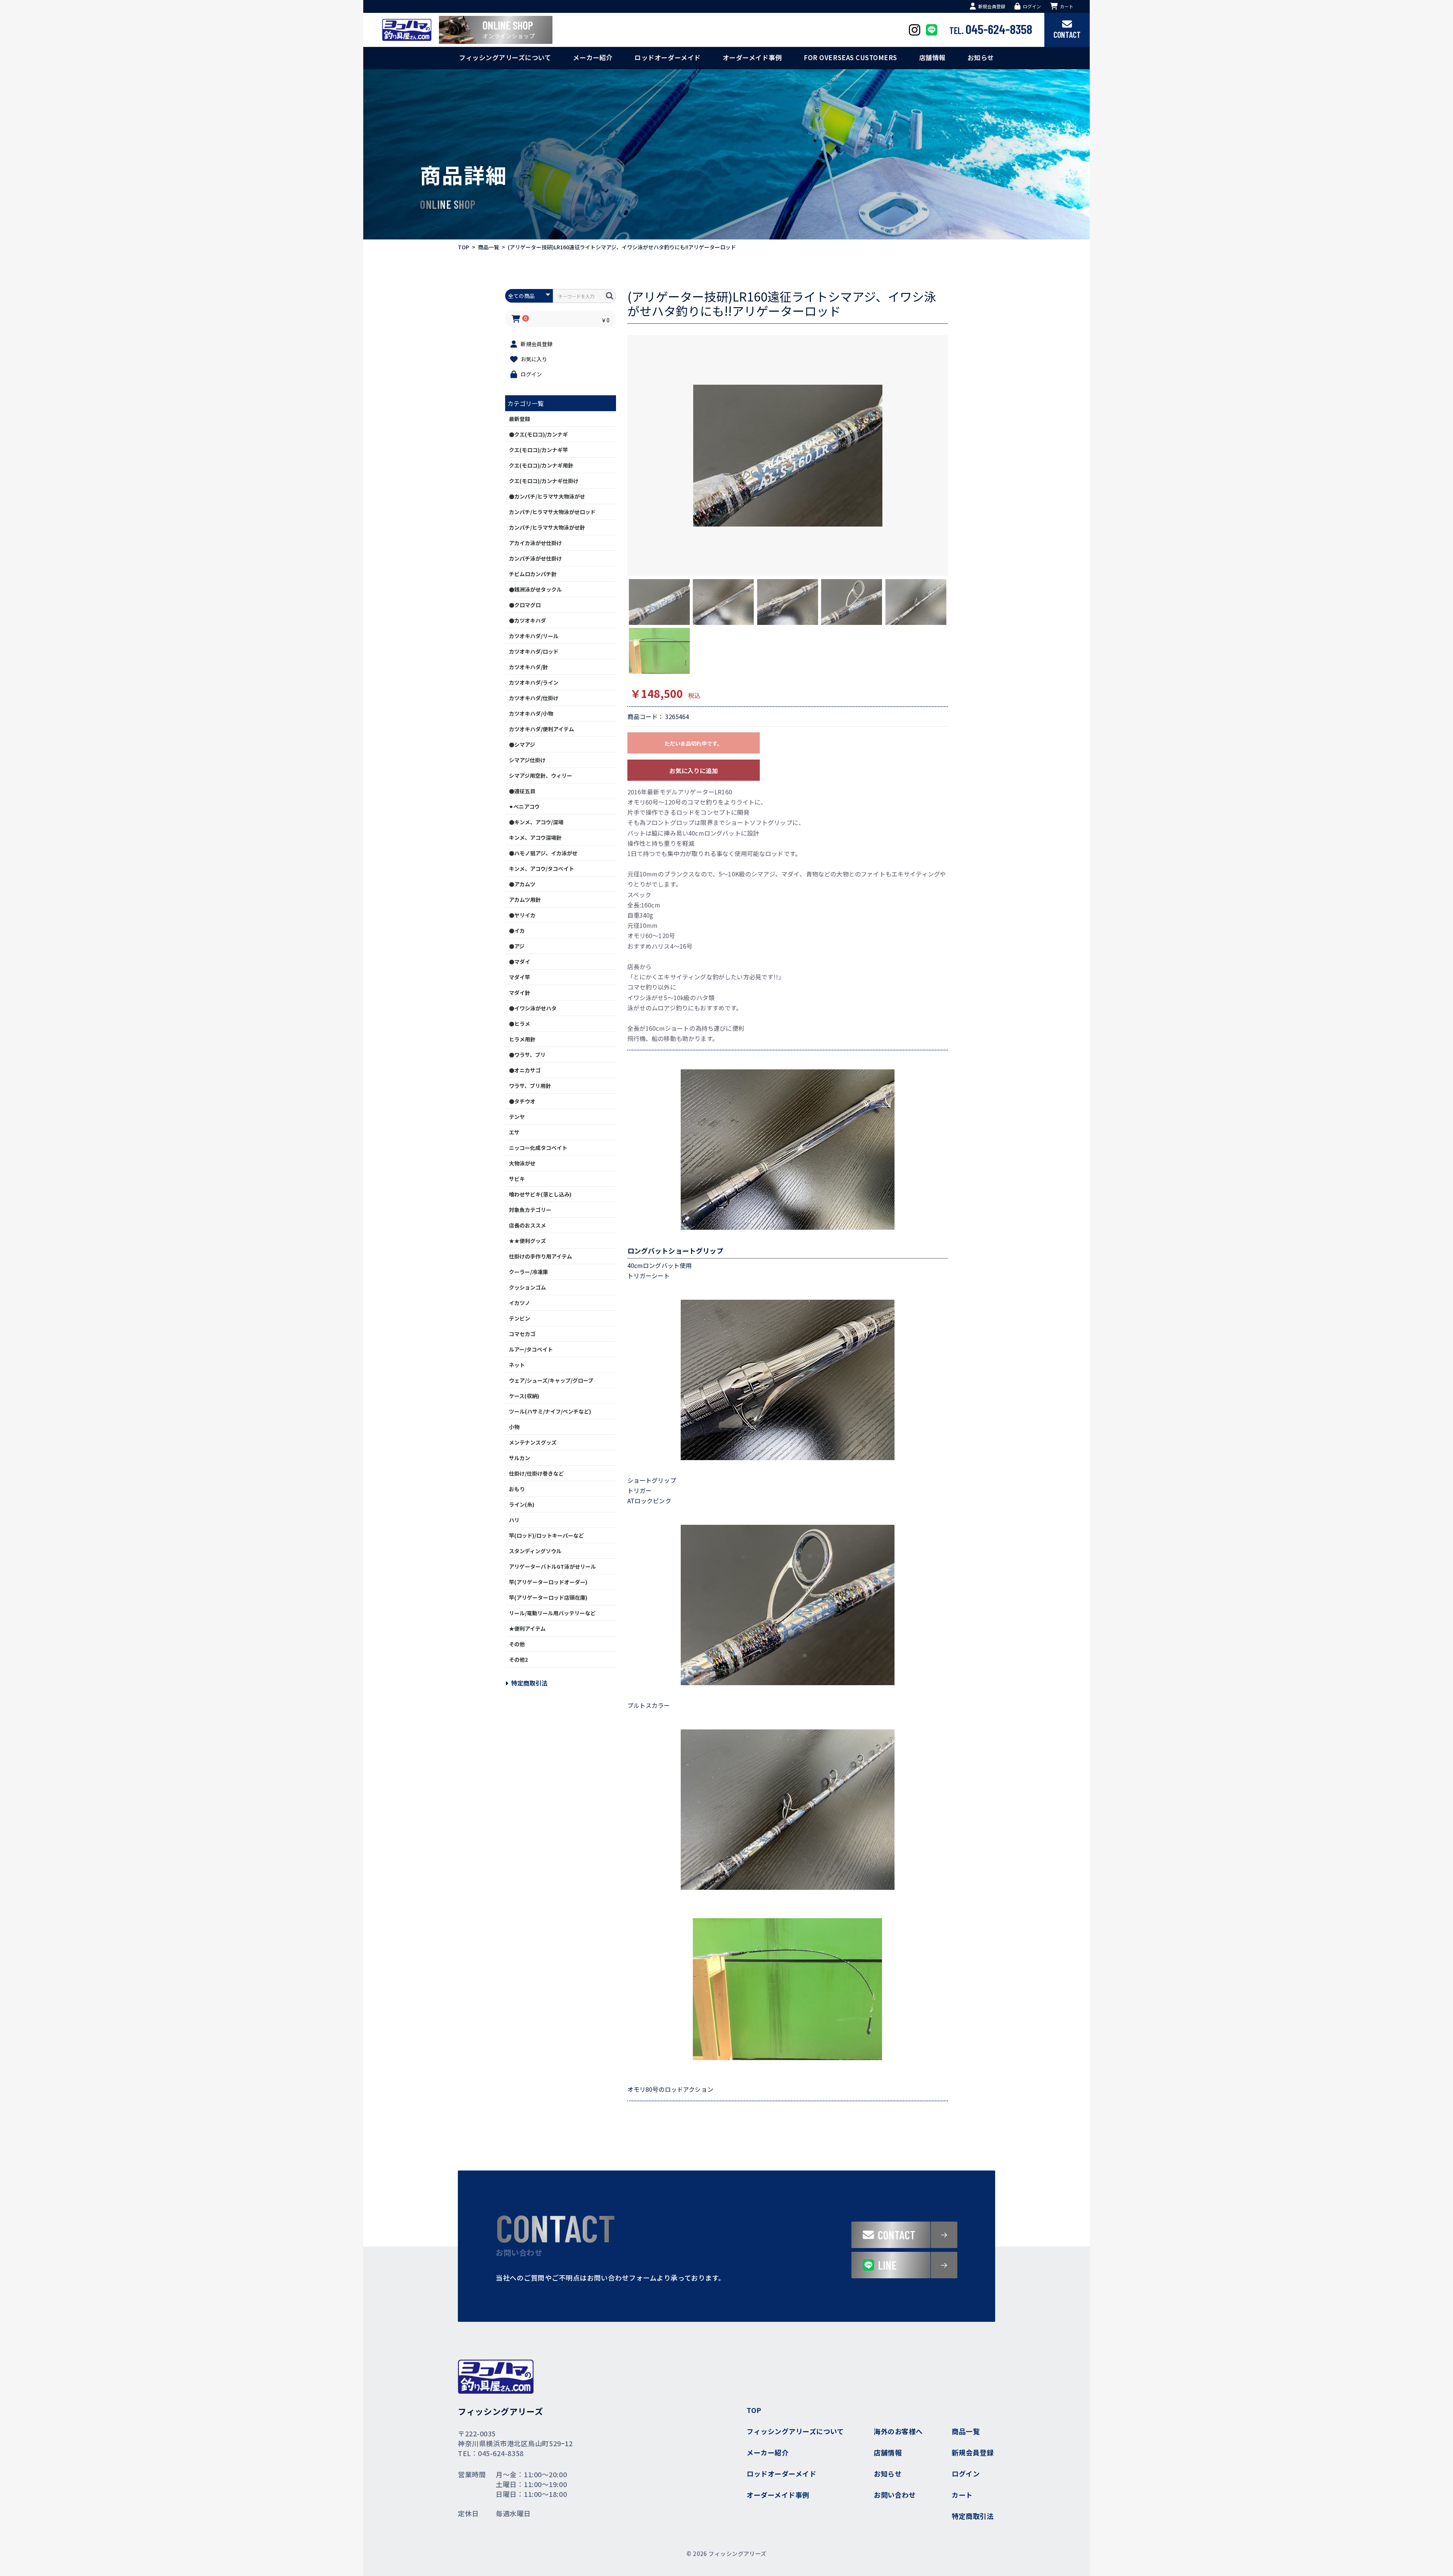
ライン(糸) (522, 1504)
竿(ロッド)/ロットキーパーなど (546, 1535)
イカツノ (520, 1303)
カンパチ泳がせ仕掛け (535, 558)
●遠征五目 (522, 791)
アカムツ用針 (525, 900)
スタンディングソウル (535, 1551)
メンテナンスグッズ (533, 1442)
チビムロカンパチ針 (533, 574)
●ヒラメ (520, 1024)
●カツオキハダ (527, 620)
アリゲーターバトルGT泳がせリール (552, 1566)
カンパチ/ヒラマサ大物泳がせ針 (547, 527)
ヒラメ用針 (522, 1039)
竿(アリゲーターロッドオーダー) (548, 1582)
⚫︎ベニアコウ (524, 806)
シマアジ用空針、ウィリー (541, 775)
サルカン (520, 1458)
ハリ (514, 1520)
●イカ (517, 931)
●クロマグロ (525, 605)
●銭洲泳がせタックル (535, 589)
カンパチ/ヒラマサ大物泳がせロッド (552, 512)
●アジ (517, 946)
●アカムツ (522, 884)
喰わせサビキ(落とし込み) (540, 1194)
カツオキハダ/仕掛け (534, 698)
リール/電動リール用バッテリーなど (552, 1613)
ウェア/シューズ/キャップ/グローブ (551, 1380)
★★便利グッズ (527, 1241)
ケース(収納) (524, 1396)
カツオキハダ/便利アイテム (541, 729)
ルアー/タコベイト (531, 1349)
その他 (517, 1644)
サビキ (517, 1179)
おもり (517, 1489)
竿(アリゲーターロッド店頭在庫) (548, 1597)
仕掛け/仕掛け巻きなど (536, 1473)
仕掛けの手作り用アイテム (541, 1256)
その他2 (518, 1659)
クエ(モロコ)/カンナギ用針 (541, 465)
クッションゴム (527, 1287)
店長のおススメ (527, 1225)
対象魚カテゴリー (530, 1210)
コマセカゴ (522, 1334)
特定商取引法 (529, 1683)
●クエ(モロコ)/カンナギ (538, 434)
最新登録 (520, 419)
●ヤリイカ (522, 915)
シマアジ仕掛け (527, 760)
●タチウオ (522, 1101)
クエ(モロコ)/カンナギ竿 (538, 450)
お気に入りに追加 (694, 771)
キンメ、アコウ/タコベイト (541, 869)
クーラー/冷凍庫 (528, 1272)
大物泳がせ (522, 1163)
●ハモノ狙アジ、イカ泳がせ (543, 853)
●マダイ (520, 962)
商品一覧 (488, 247)
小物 (514, 1427)
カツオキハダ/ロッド (534, 651)
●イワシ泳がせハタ (533, 1008)
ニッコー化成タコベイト (538, 1148)
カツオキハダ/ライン (534, 682)
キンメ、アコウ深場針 (535, 837)
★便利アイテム (527, 1628)
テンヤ (517, 1117)
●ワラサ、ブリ (527, 1055)
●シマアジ (522, 744)
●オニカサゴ (525, 1070)
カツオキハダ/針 (528, 667)
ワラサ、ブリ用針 (530, 1086)
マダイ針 (520, 993)
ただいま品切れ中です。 (693, 743)
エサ (514, 1132)
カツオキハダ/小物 (531, 713)
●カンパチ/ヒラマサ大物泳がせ (547, 496)
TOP (464, 247)
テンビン (520, 1318)
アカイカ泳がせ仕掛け (535, 543)
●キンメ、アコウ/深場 (536, 822)
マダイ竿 (520, 977)
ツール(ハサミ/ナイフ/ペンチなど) (550, 1411)
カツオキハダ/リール (534, 636)
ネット (517, 1365)
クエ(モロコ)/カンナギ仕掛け (544, 481)
